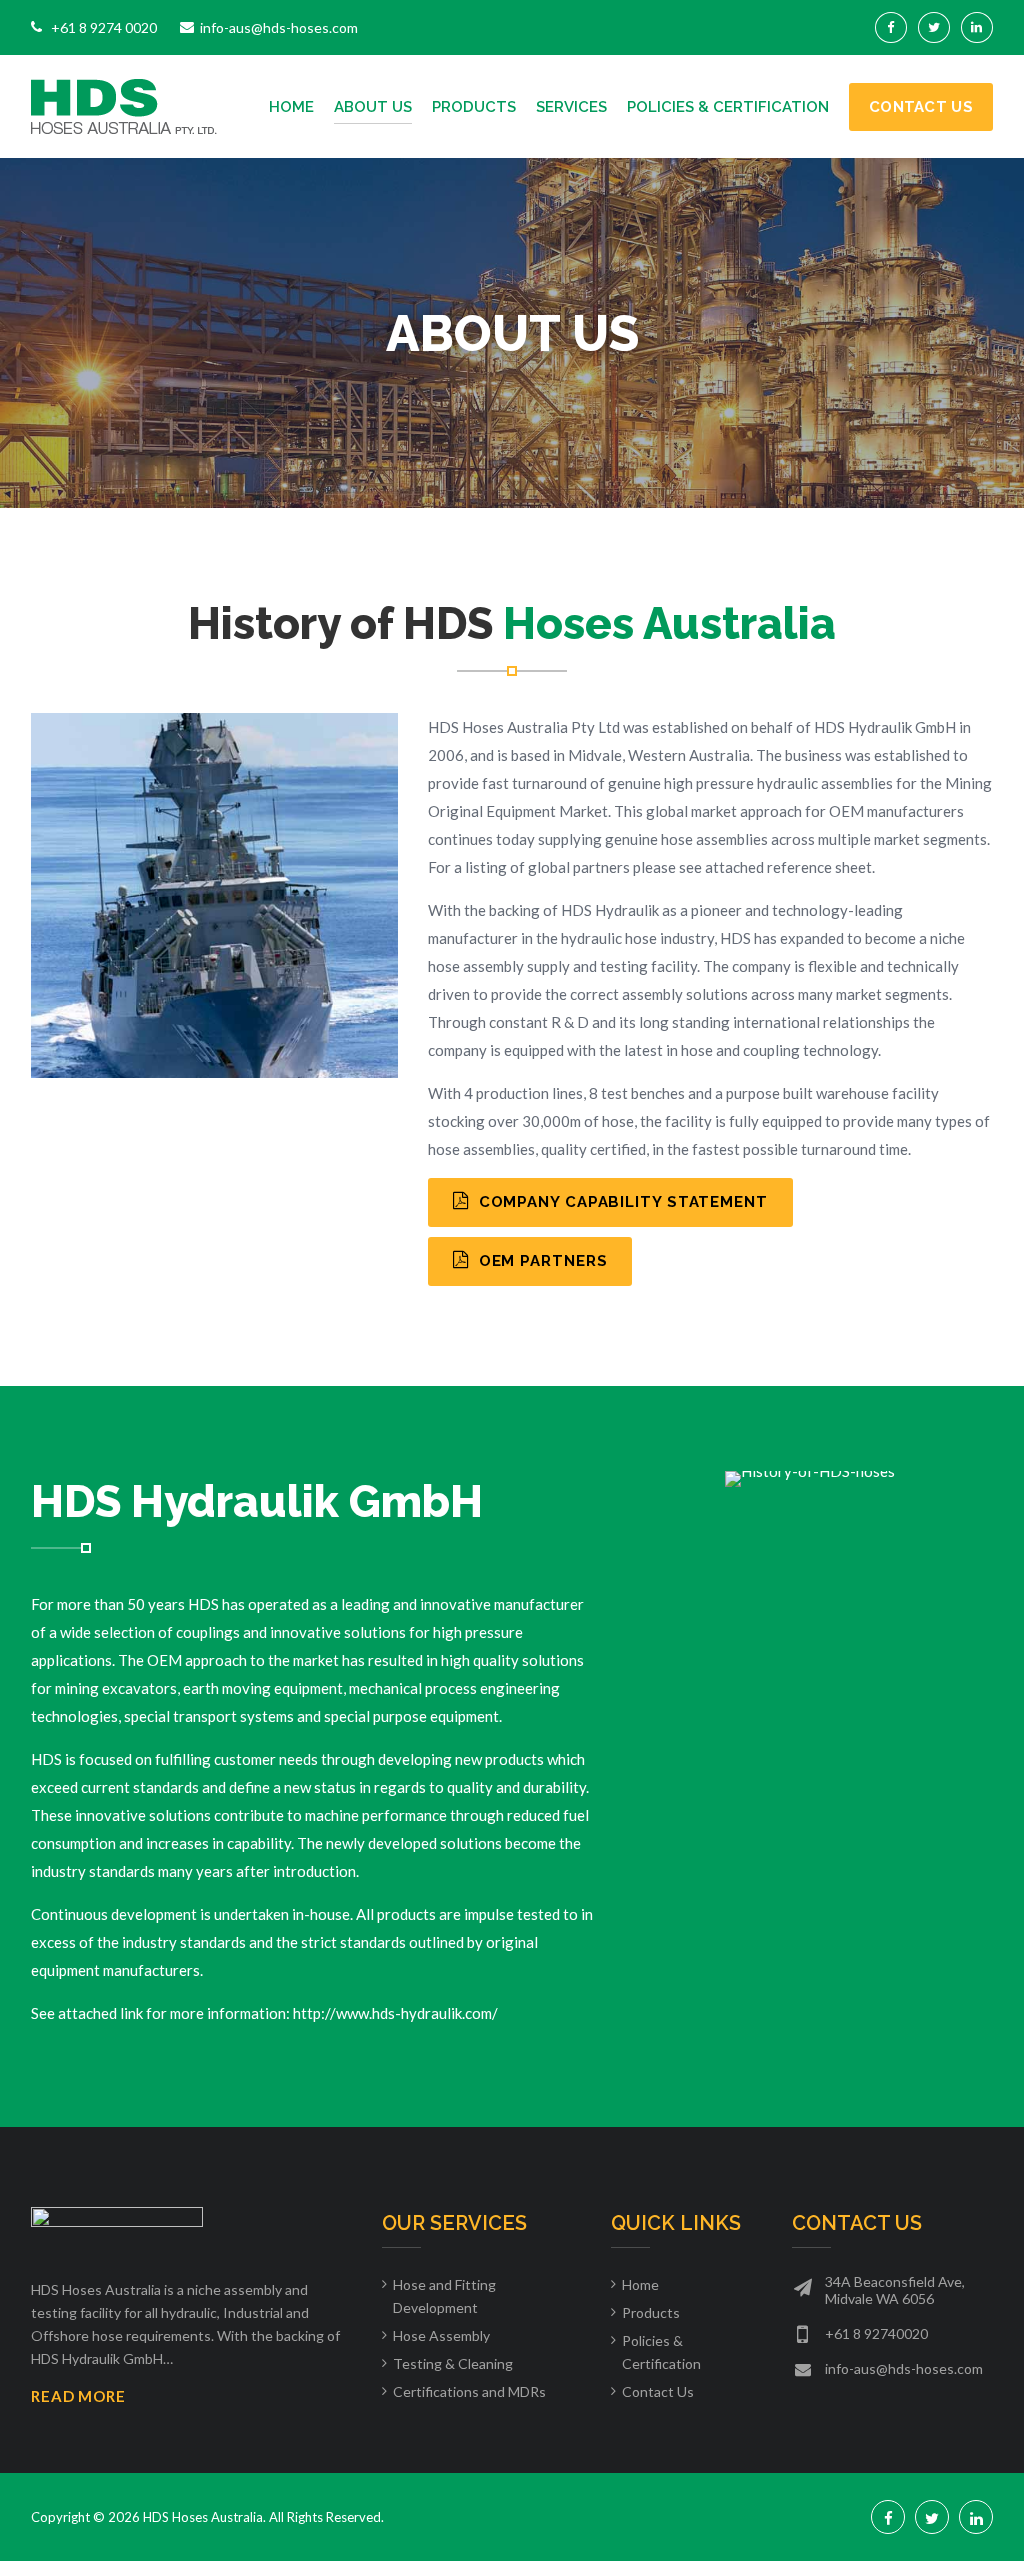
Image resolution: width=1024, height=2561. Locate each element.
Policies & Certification (728, 107)
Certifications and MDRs (469, 2391)
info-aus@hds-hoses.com (904, 2368)
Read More (78, 2396)
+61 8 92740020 (876, 2333)
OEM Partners (541, 1261)
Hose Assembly (441, 2335)
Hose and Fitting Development (444, 2296)
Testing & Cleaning (453, 2363)
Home (291, 107)
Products (474, 107)
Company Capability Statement (621, 1202)
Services (571, 107)
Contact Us (921, 107)
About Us (373, 107)
